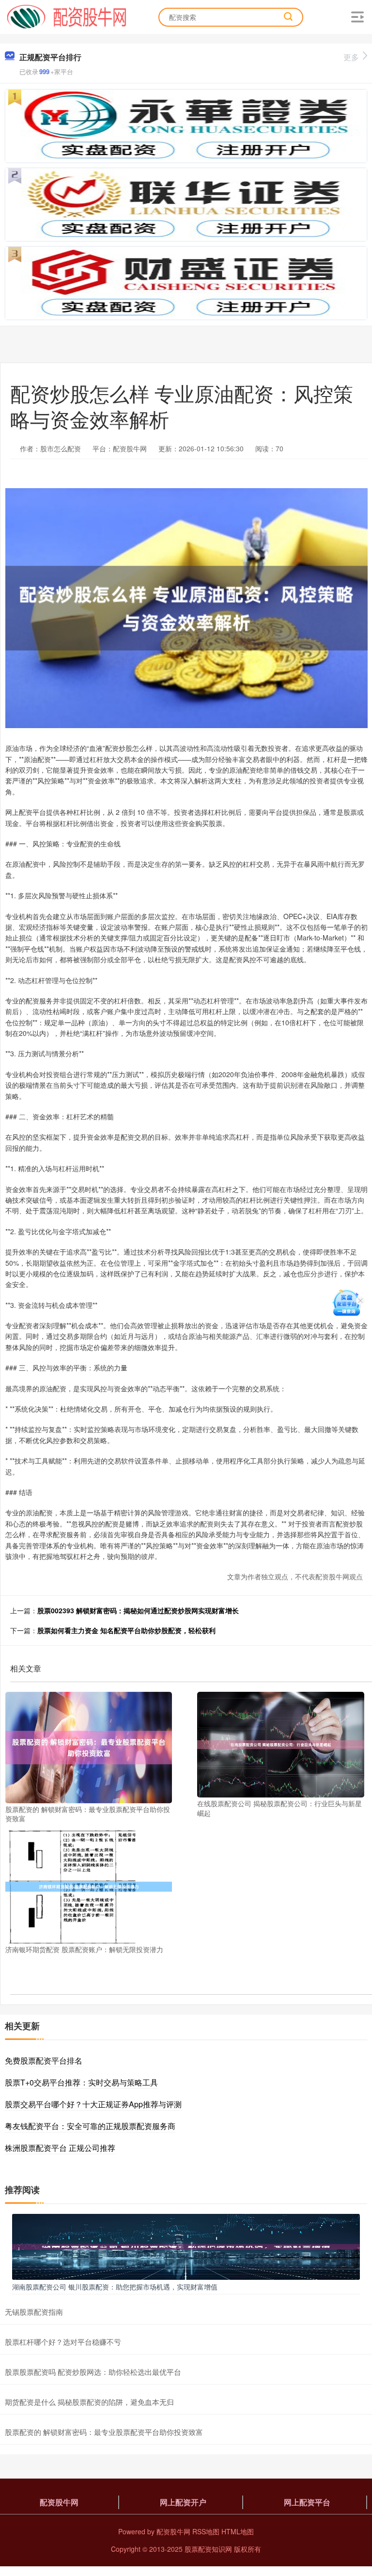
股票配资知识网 (208, 2549)
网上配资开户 (183, 2502)
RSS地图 (206, 2531)
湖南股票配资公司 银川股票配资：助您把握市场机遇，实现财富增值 (115, 2287)
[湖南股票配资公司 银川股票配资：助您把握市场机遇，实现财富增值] (186, 2246)
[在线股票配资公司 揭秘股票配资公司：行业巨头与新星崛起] (280, 1744)
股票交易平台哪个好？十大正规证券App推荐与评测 (93, 2104)
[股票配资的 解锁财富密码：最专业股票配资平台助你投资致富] (89, 1747)
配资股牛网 (59, 2502)
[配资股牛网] (67, 16)
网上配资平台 (307, 2502)
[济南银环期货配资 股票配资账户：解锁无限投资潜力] (89, 1886)
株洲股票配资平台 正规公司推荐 (60, 2148)
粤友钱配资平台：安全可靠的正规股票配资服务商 (90, 2126)
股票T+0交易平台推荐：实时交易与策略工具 (81, 2082)
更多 (351, 57)
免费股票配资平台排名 (44, 2060)
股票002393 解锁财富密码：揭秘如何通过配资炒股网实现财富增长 (138, 1610)
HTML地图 (238, 2531)
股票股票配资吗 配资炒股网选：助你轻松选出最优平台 (93, 2372)
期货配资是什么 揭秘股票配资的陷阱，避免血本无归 (89, 2402)
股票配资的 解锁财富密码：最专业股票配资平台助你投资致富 (104, 2432)
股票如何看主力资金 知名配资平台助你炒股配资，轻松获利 (126, 1630)
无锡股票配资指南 (34, 2312)
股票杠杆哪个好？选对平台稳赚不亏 (63, 2342)
